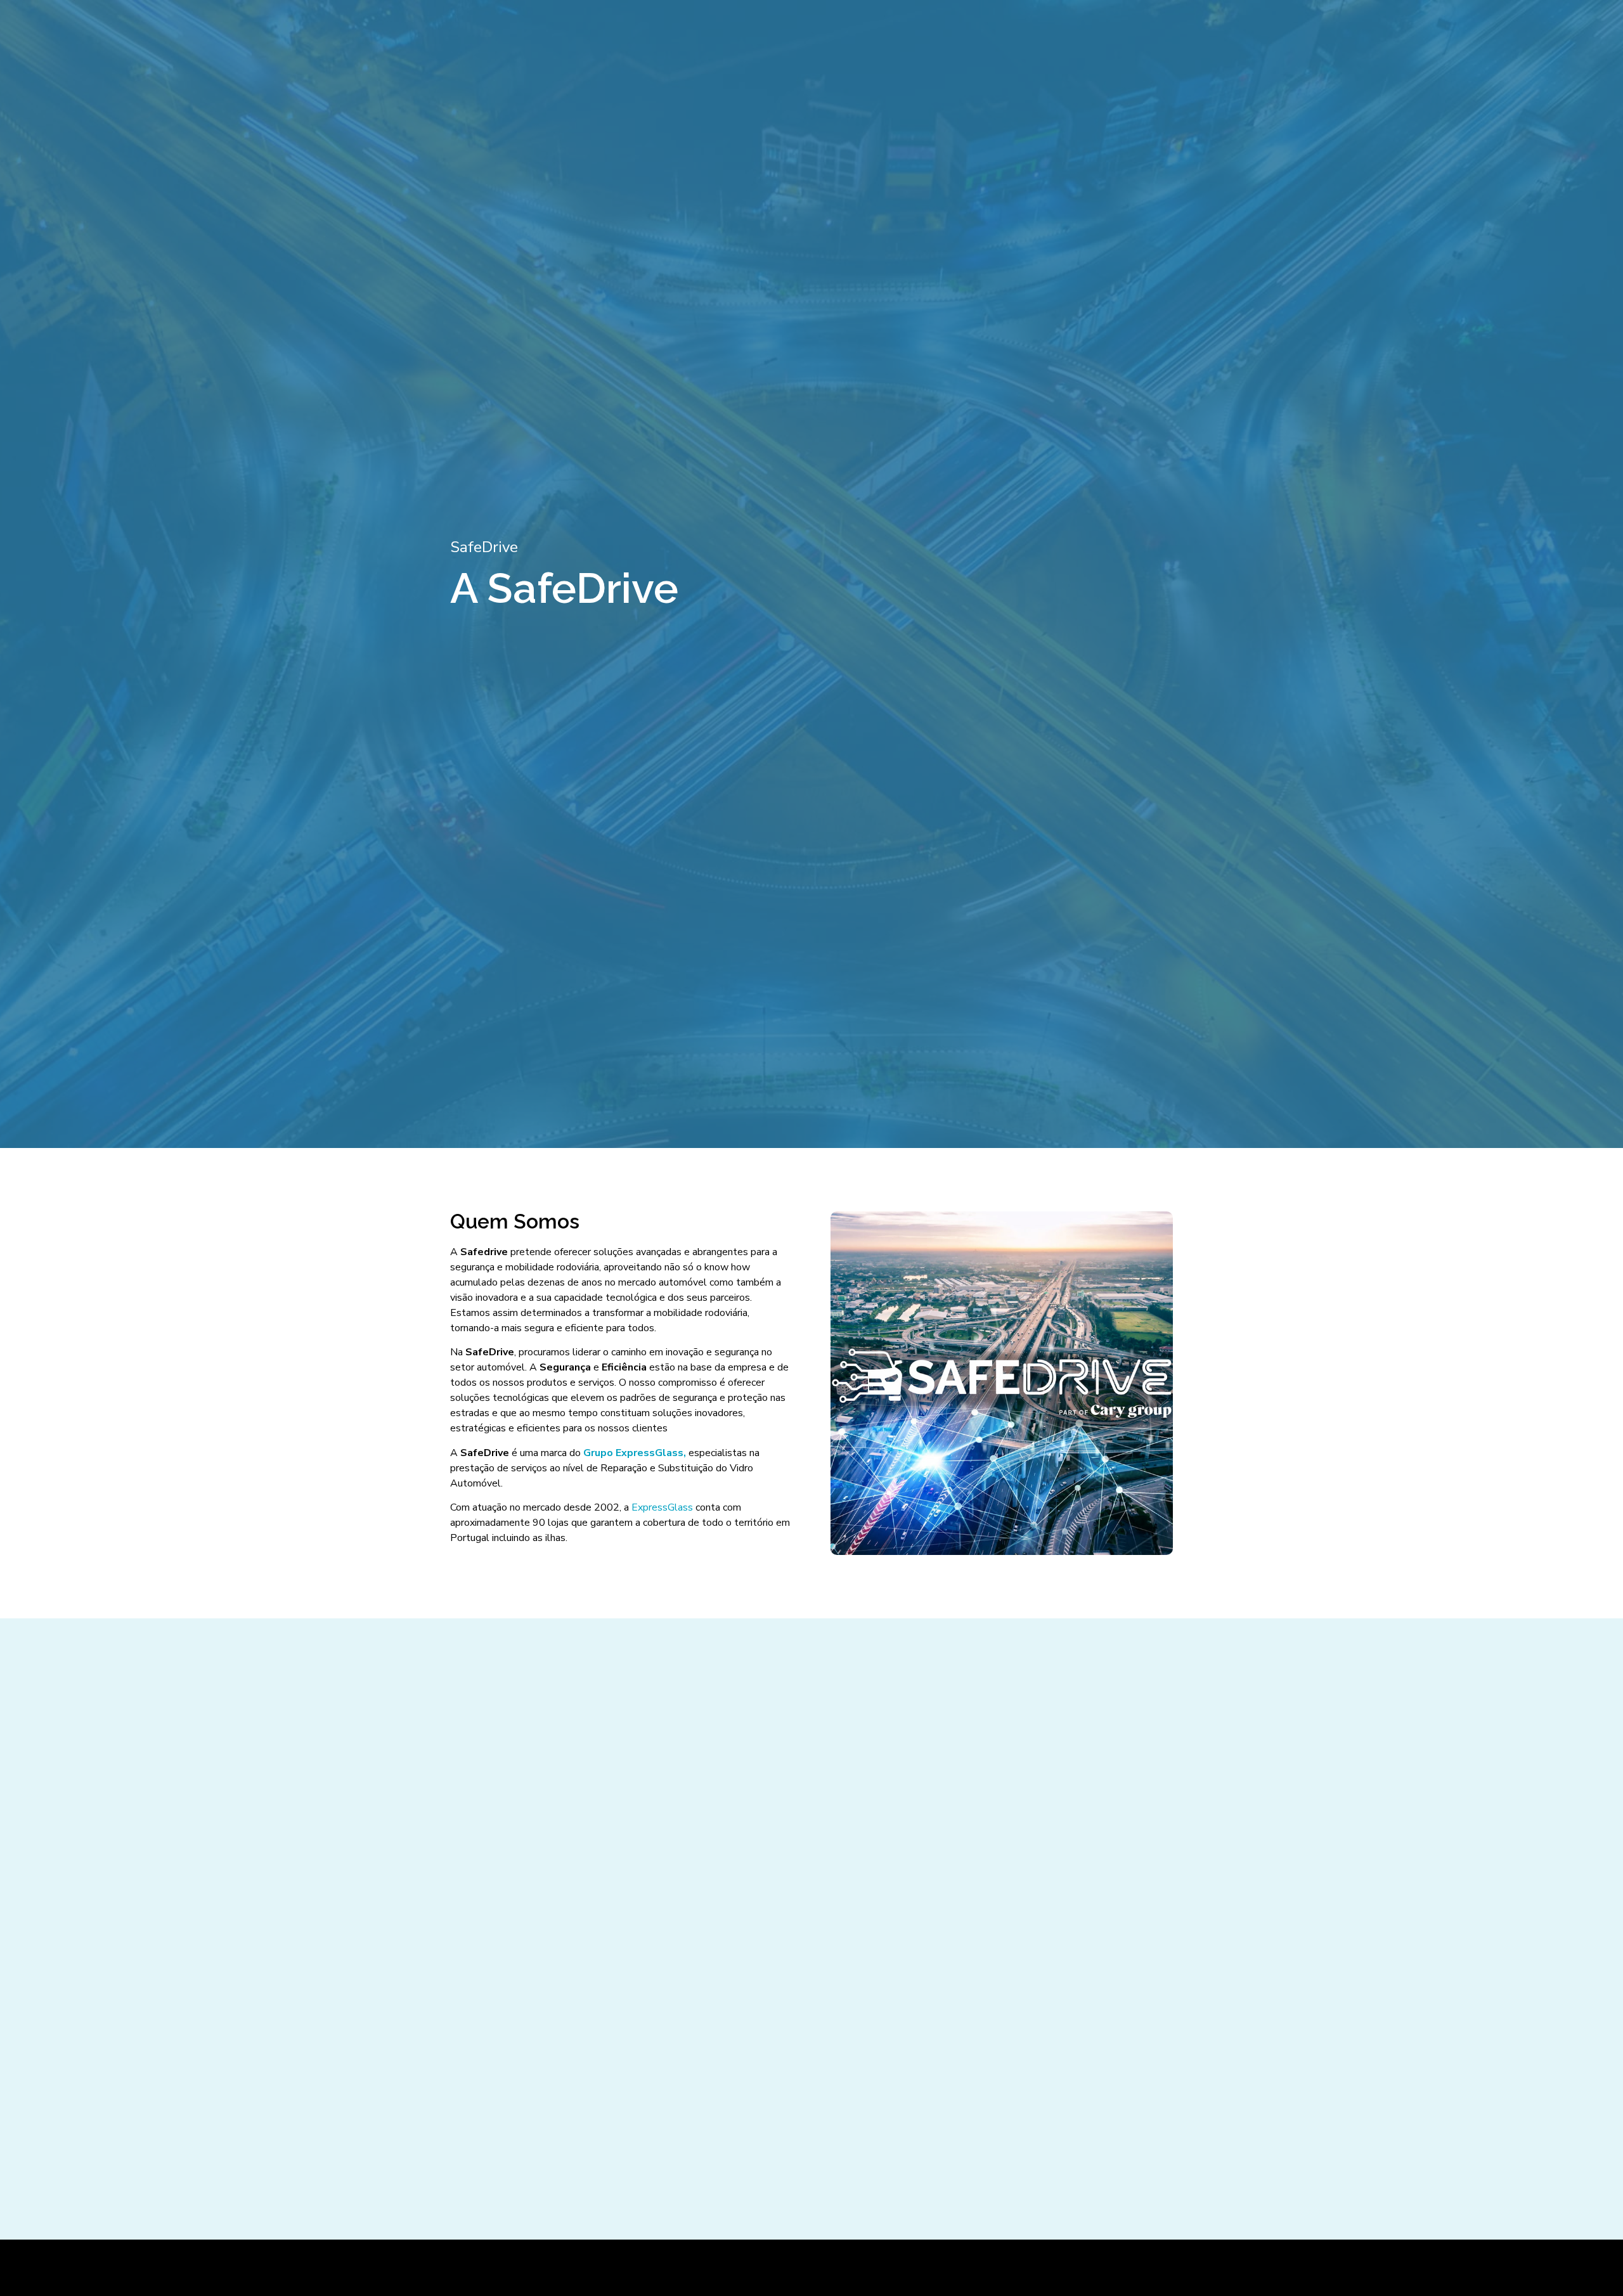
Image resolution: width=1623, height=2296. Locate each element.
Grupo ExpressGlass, (635, 1453)
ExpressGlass (662, 1507)
